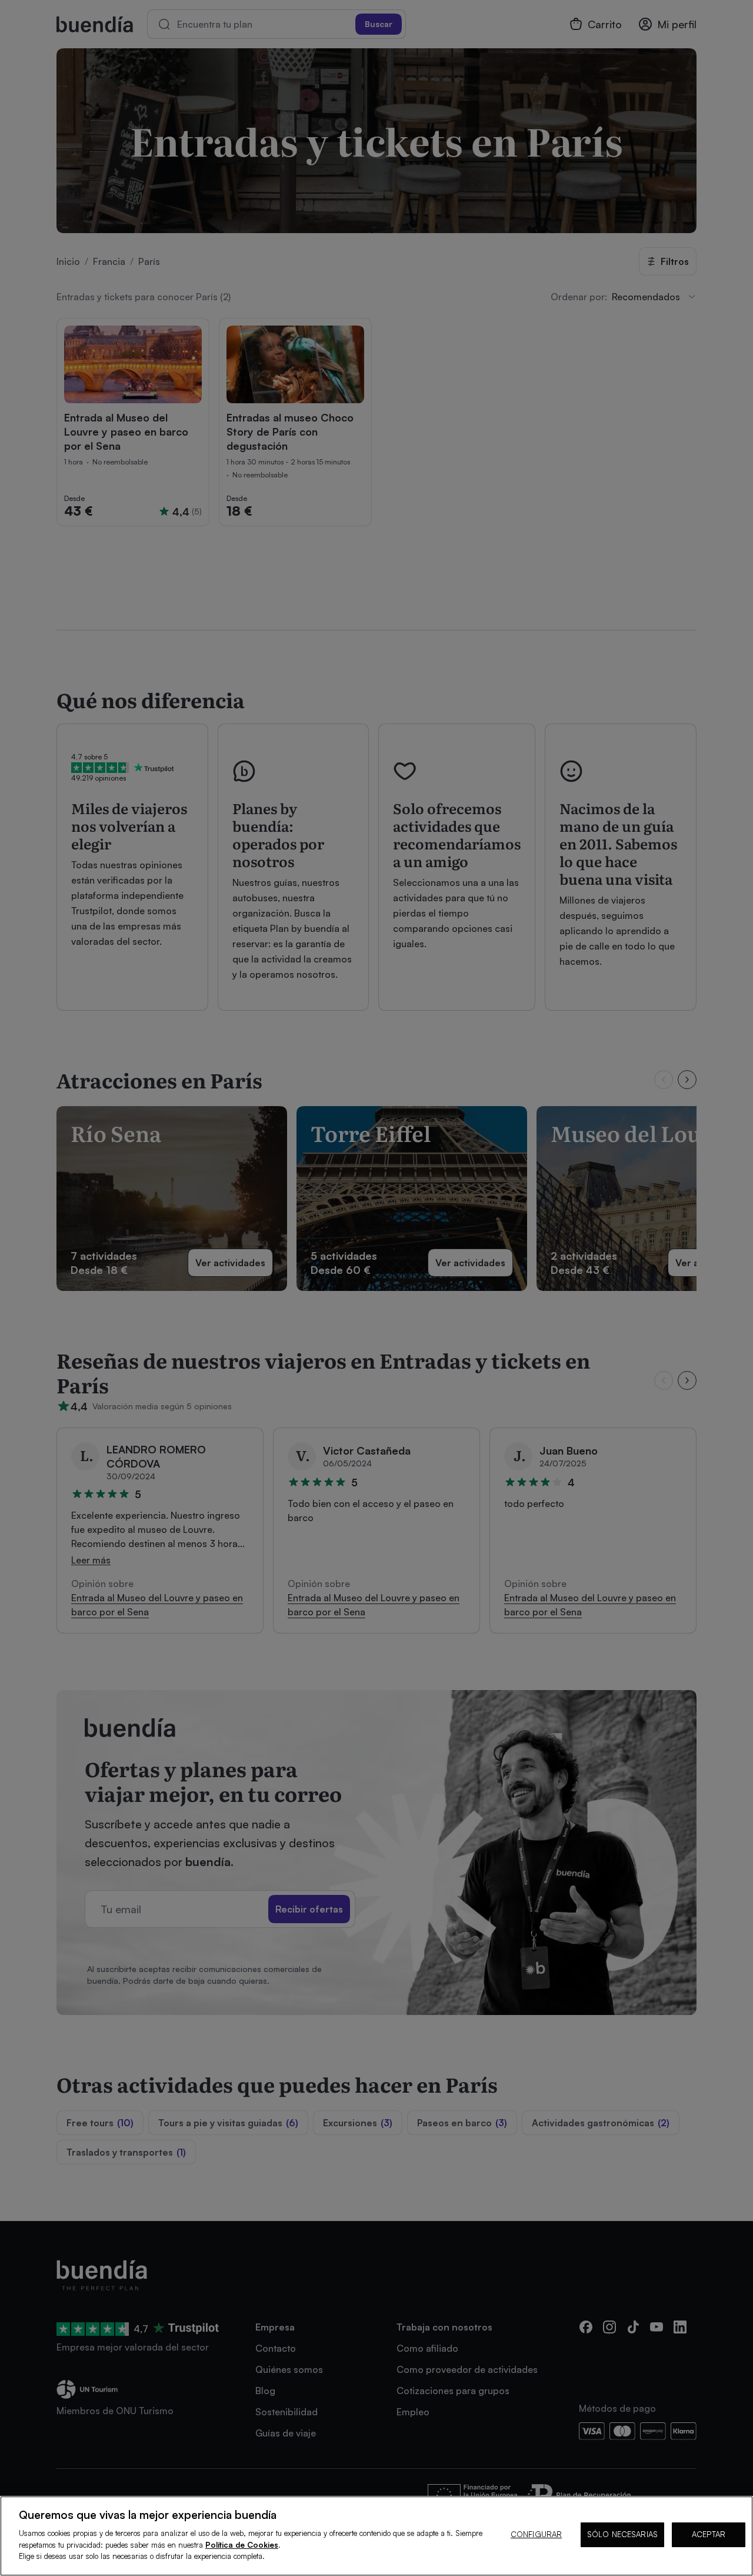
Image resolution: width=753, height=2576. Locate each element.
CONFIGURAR (536, 2534)
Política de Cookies (242, 2545)
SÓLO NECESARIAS (622, 2534)
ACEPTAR (709, 2534)
